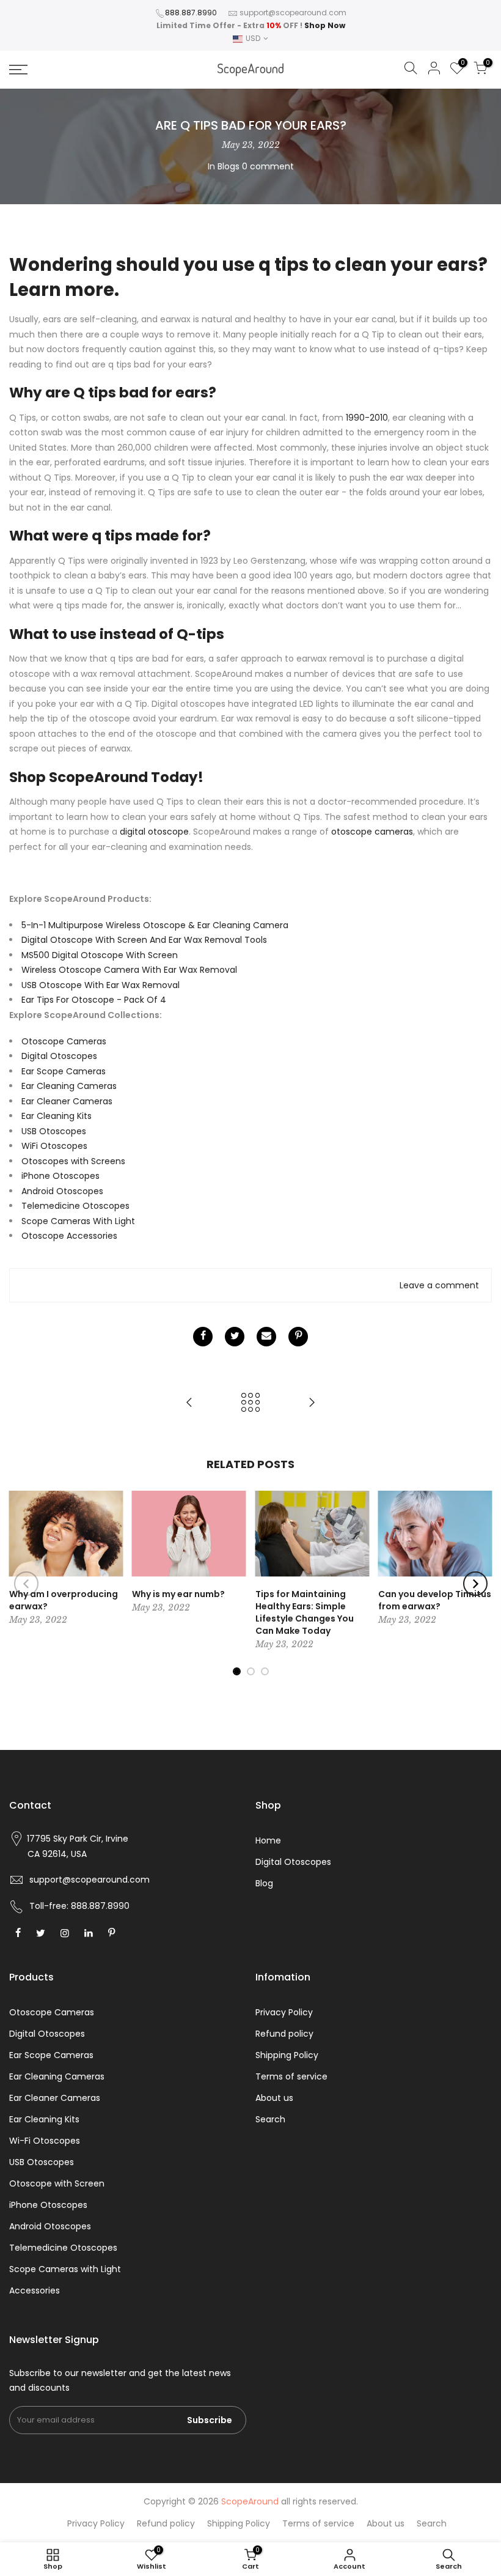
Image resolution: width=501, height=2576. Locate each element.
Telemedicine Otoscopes (75, 1206)
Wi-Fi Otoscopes (45, 2141)
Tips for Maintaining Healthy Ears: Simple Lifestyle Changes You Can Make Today (305, 1612)
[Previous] (26, 1584)
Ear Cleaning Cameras (69, 1086)
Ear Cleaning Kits (57, 1116)
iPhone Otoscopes (60, 1176)
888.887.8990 (191, 13)
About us (274, 2098)
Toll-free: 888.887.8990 (79, 1906)
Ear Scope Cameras (64, 1071)
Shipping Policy (287, 2055)
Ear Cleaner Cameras (67, 1101)
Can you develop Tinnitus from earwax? (435, 1600)
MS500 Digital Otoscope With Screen (100, 955)
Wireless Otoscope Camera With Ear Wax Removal (129, 970)
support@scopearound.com (293, 13)
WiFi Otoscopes (54, 1146)
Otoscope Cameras (64, 1041)
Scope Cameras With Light (78, 1221)
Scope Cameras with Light (65, 2269)
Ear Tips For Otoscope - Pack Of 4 (94, 1000)
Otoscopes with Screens (73, 1161)
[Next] (475, 1584)
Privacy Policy (284, 2012)
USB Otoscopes (54, 1131)
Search (270, 2119)
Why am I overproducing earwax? (64, 1600)
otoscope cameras (372, 832)
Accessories (35, 2290)
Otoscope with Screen (57, 2183)
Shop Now (325, 25)
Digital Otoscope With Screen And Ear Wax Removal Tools (144, 940)
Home (268, 1840)
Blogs (229, 166)
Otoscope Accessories (69, 1236)
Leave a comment (439, 1285)
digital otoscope (154, 832)
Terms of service (291, 2076)
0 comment (268, 166)
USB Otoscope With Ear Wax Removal (101, 985)
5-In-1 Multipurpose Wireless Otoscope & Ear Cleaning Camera (155, 925)
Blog (264, 1883)
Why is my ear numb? (178, 1594)
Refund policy (284, 2034)
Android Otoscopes (62, 1191)
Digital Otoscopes (59, 1056)
